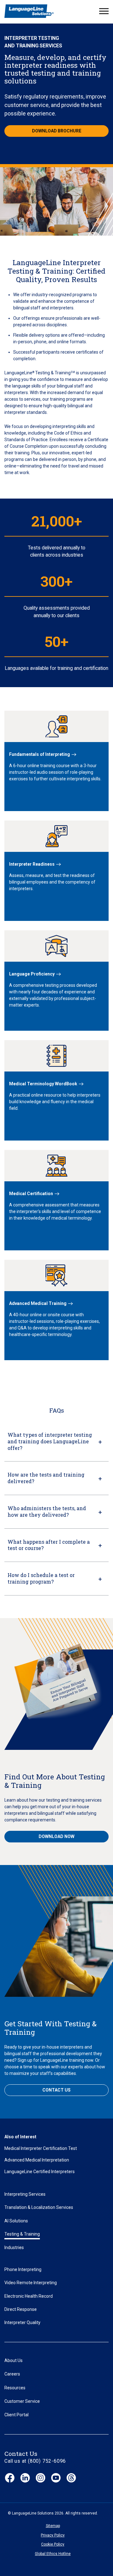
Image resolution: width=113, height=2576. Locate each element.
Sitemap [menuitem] (53, 2526)
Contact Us (56, 2090)
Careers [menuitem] (12, 2374)
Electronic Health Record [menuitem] (29, 2296)
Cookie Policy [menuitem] (53, 2544)
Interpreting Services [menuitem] (25, 2194)
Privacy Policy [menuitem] (53, 2535)
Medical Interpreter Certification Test (41, 2148)
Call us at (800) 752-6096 (35, 2461)
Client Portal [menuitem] (16, 2415)
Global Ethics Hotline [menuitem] (53, 2554)
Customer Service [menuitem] (22, 2401)
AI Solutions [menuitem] (16, 2221)
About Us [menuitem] (13, 2360)
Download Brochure (57, 131)
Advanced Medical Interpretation (37, 2160)
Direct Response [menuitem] (21, 2309)
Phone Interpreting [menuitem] (23, 2269)
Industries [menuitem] (14, 2247)
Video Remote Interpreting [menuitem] (31, 2283)
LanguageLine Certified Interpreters (40, 2172)
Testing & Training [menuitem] (22, 2234)
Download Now (56, 1836)
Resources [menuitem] (15, 2388)
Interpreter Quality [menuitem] (22, 2322)
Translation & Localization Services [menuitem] (39, 2207)
